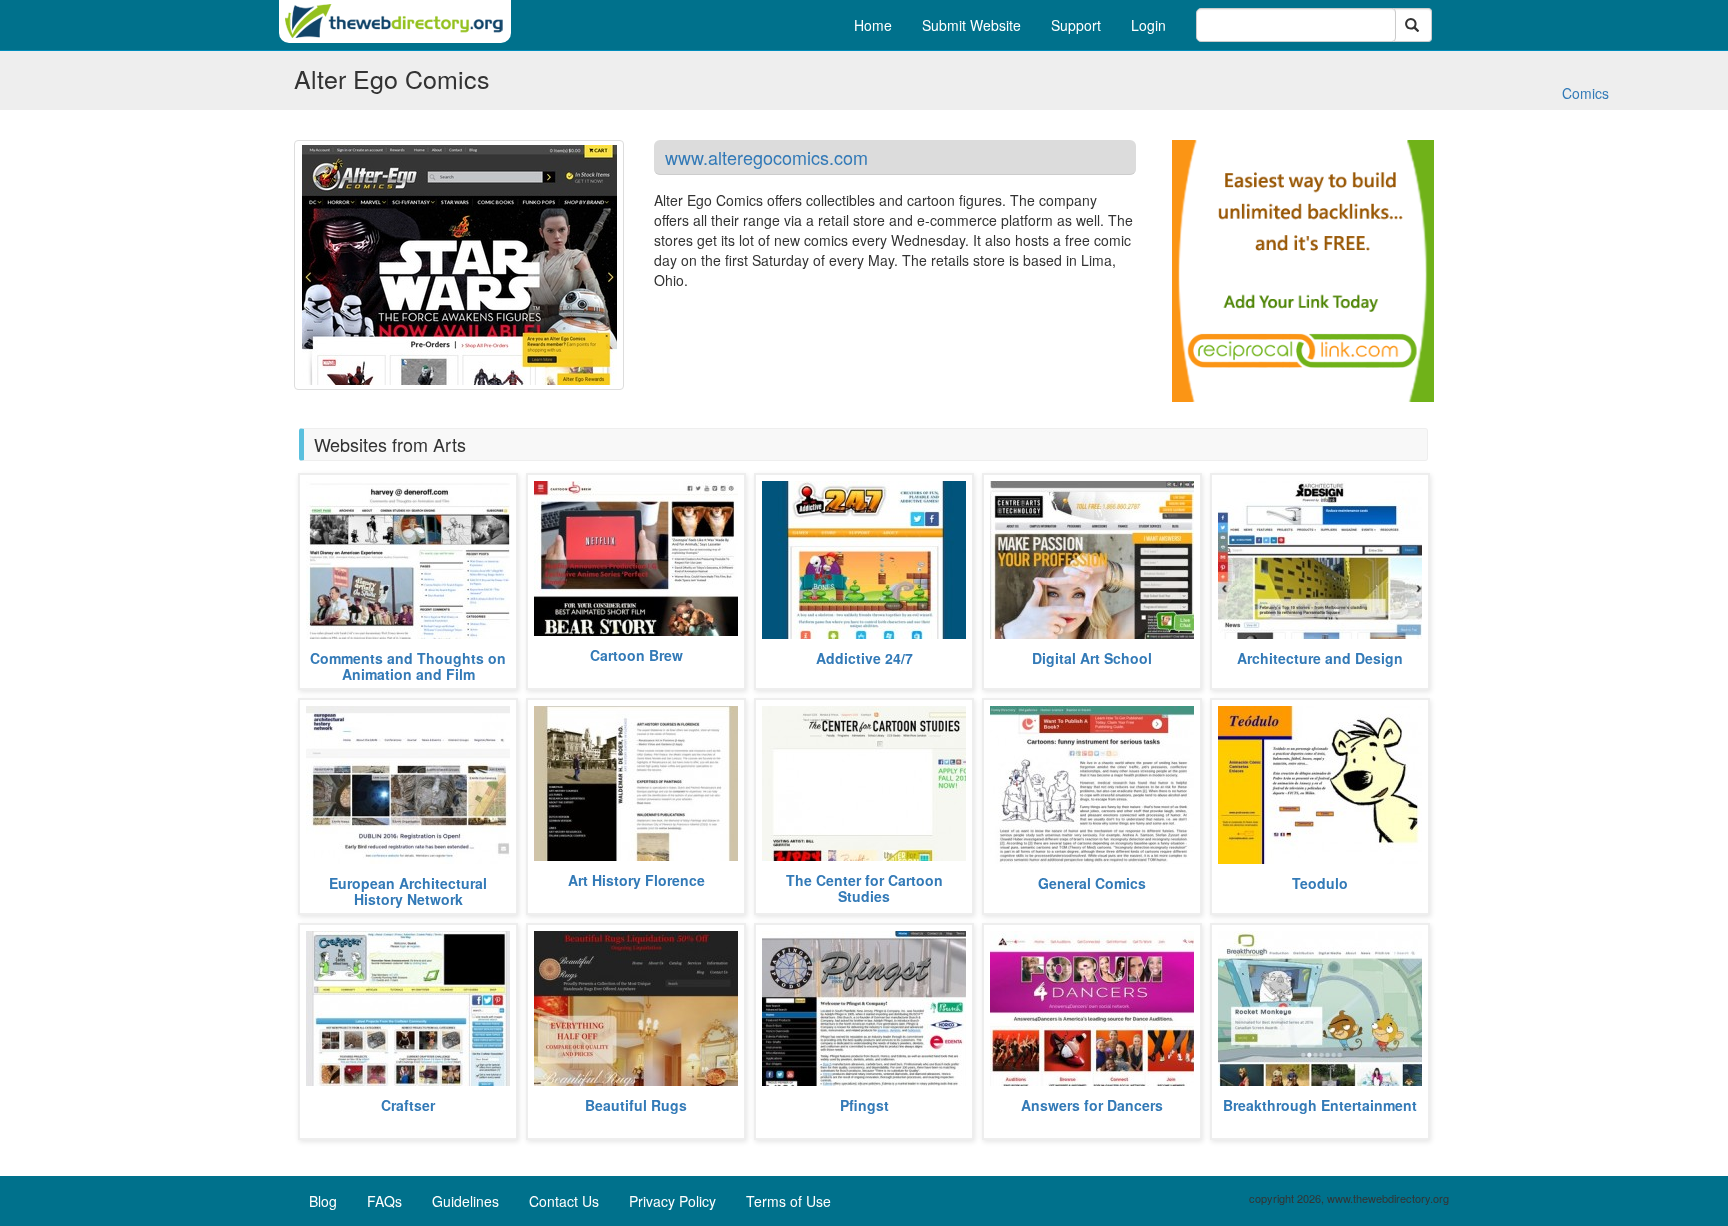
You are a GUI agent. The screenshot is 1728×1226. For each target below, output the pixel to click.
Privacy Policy (672, 1201)
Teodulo (1320, 883)
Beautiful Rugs (636, 1105)
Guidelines (465, 1201)
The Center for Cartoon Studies (864, 887)
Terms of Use (788, 1201)
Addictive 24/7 (864, 658)
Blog (323, 1201)
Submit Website (971, 25)
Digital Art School (1092, 658)
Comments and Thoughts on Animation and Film (408, 665)
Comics (1585, 93)
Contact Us (564, 1201)
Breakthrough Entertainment (1320, 1105)
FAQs (384, 1201)
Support (1076, 25)
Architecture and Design (1320, 658)
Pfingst (864, 1105)
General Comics (1092, 883)
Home (873, 25)
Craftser (408, 1105)
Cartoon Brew (636, 655)
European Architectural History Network (408, 890)
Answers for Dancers (1092, 1105)
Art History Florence (636, 880)
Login (1148, 25)
